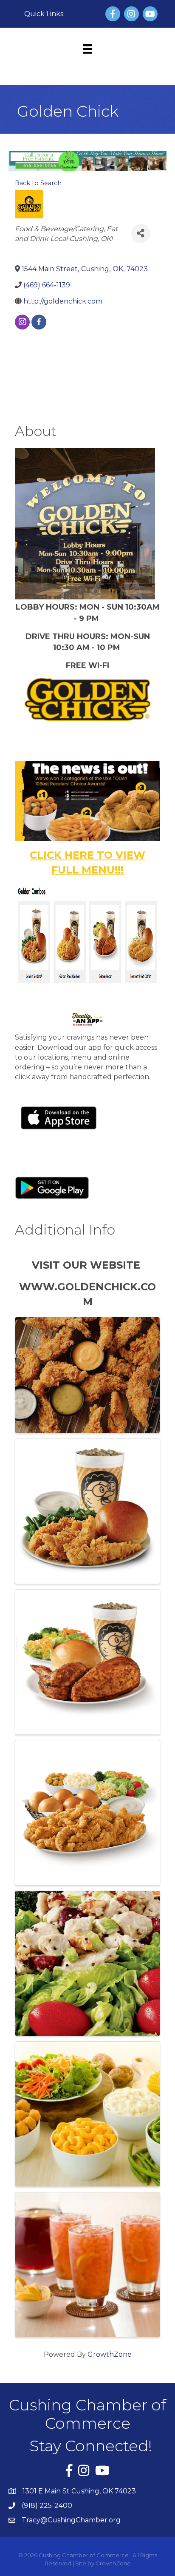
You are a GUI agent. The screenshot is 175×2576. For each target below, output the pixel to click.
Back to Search (38, 183)
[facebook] (39, 322)
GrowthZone (110, 2354)
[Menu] (87, 49)
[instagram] (22, 322)
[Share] (141, 234)
